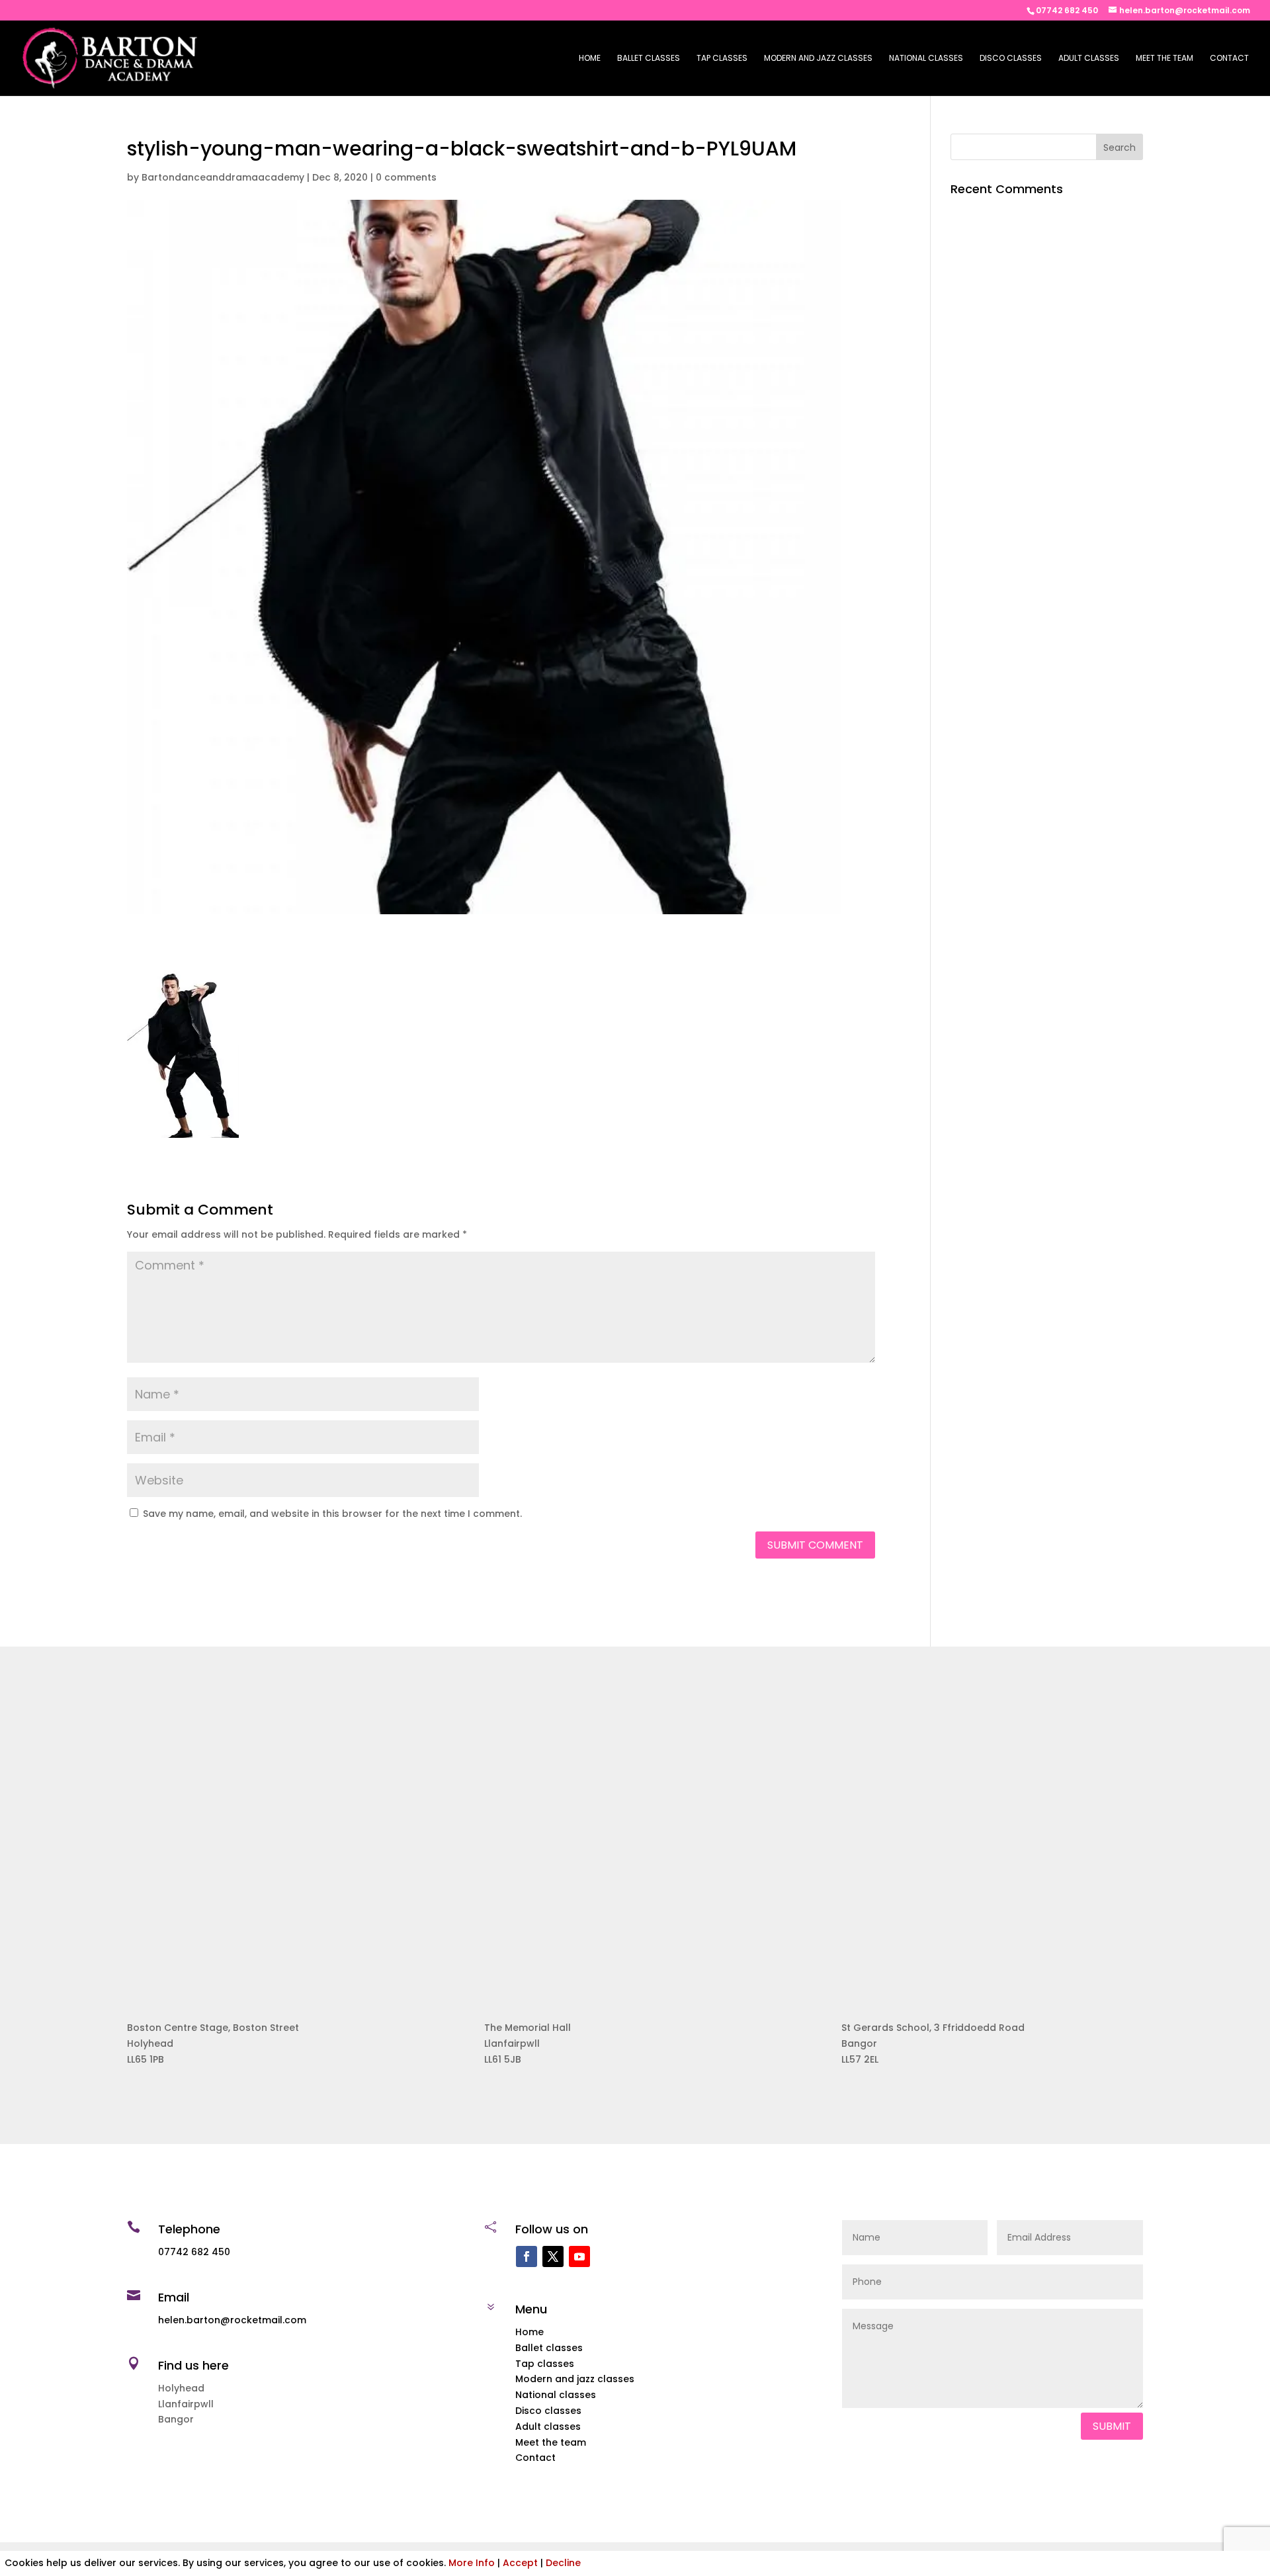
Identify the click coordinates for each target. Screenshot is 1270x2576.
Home (590, 59)
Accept (520, 2563)
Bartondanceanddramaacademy (223, 177)
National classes (926, 59)
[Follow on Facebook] (527, 2256)
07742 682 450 (1067, 10)
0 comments (406, 177)
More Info (472, 2563)
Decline (563, 2563)
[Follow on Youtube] (579, 2256)
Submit (1112, 2426)
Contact (1229, 59)
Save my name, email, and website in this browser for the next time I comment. (332, 1514)
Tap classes (722, 59)
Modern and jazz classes (818, 59)
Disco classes (1011, 59)
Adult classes (1089, 59)
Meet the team (1164, 59)
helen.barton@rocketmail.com (232, 2320)
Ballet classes (649, 59)
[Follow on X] (553, 2256)
